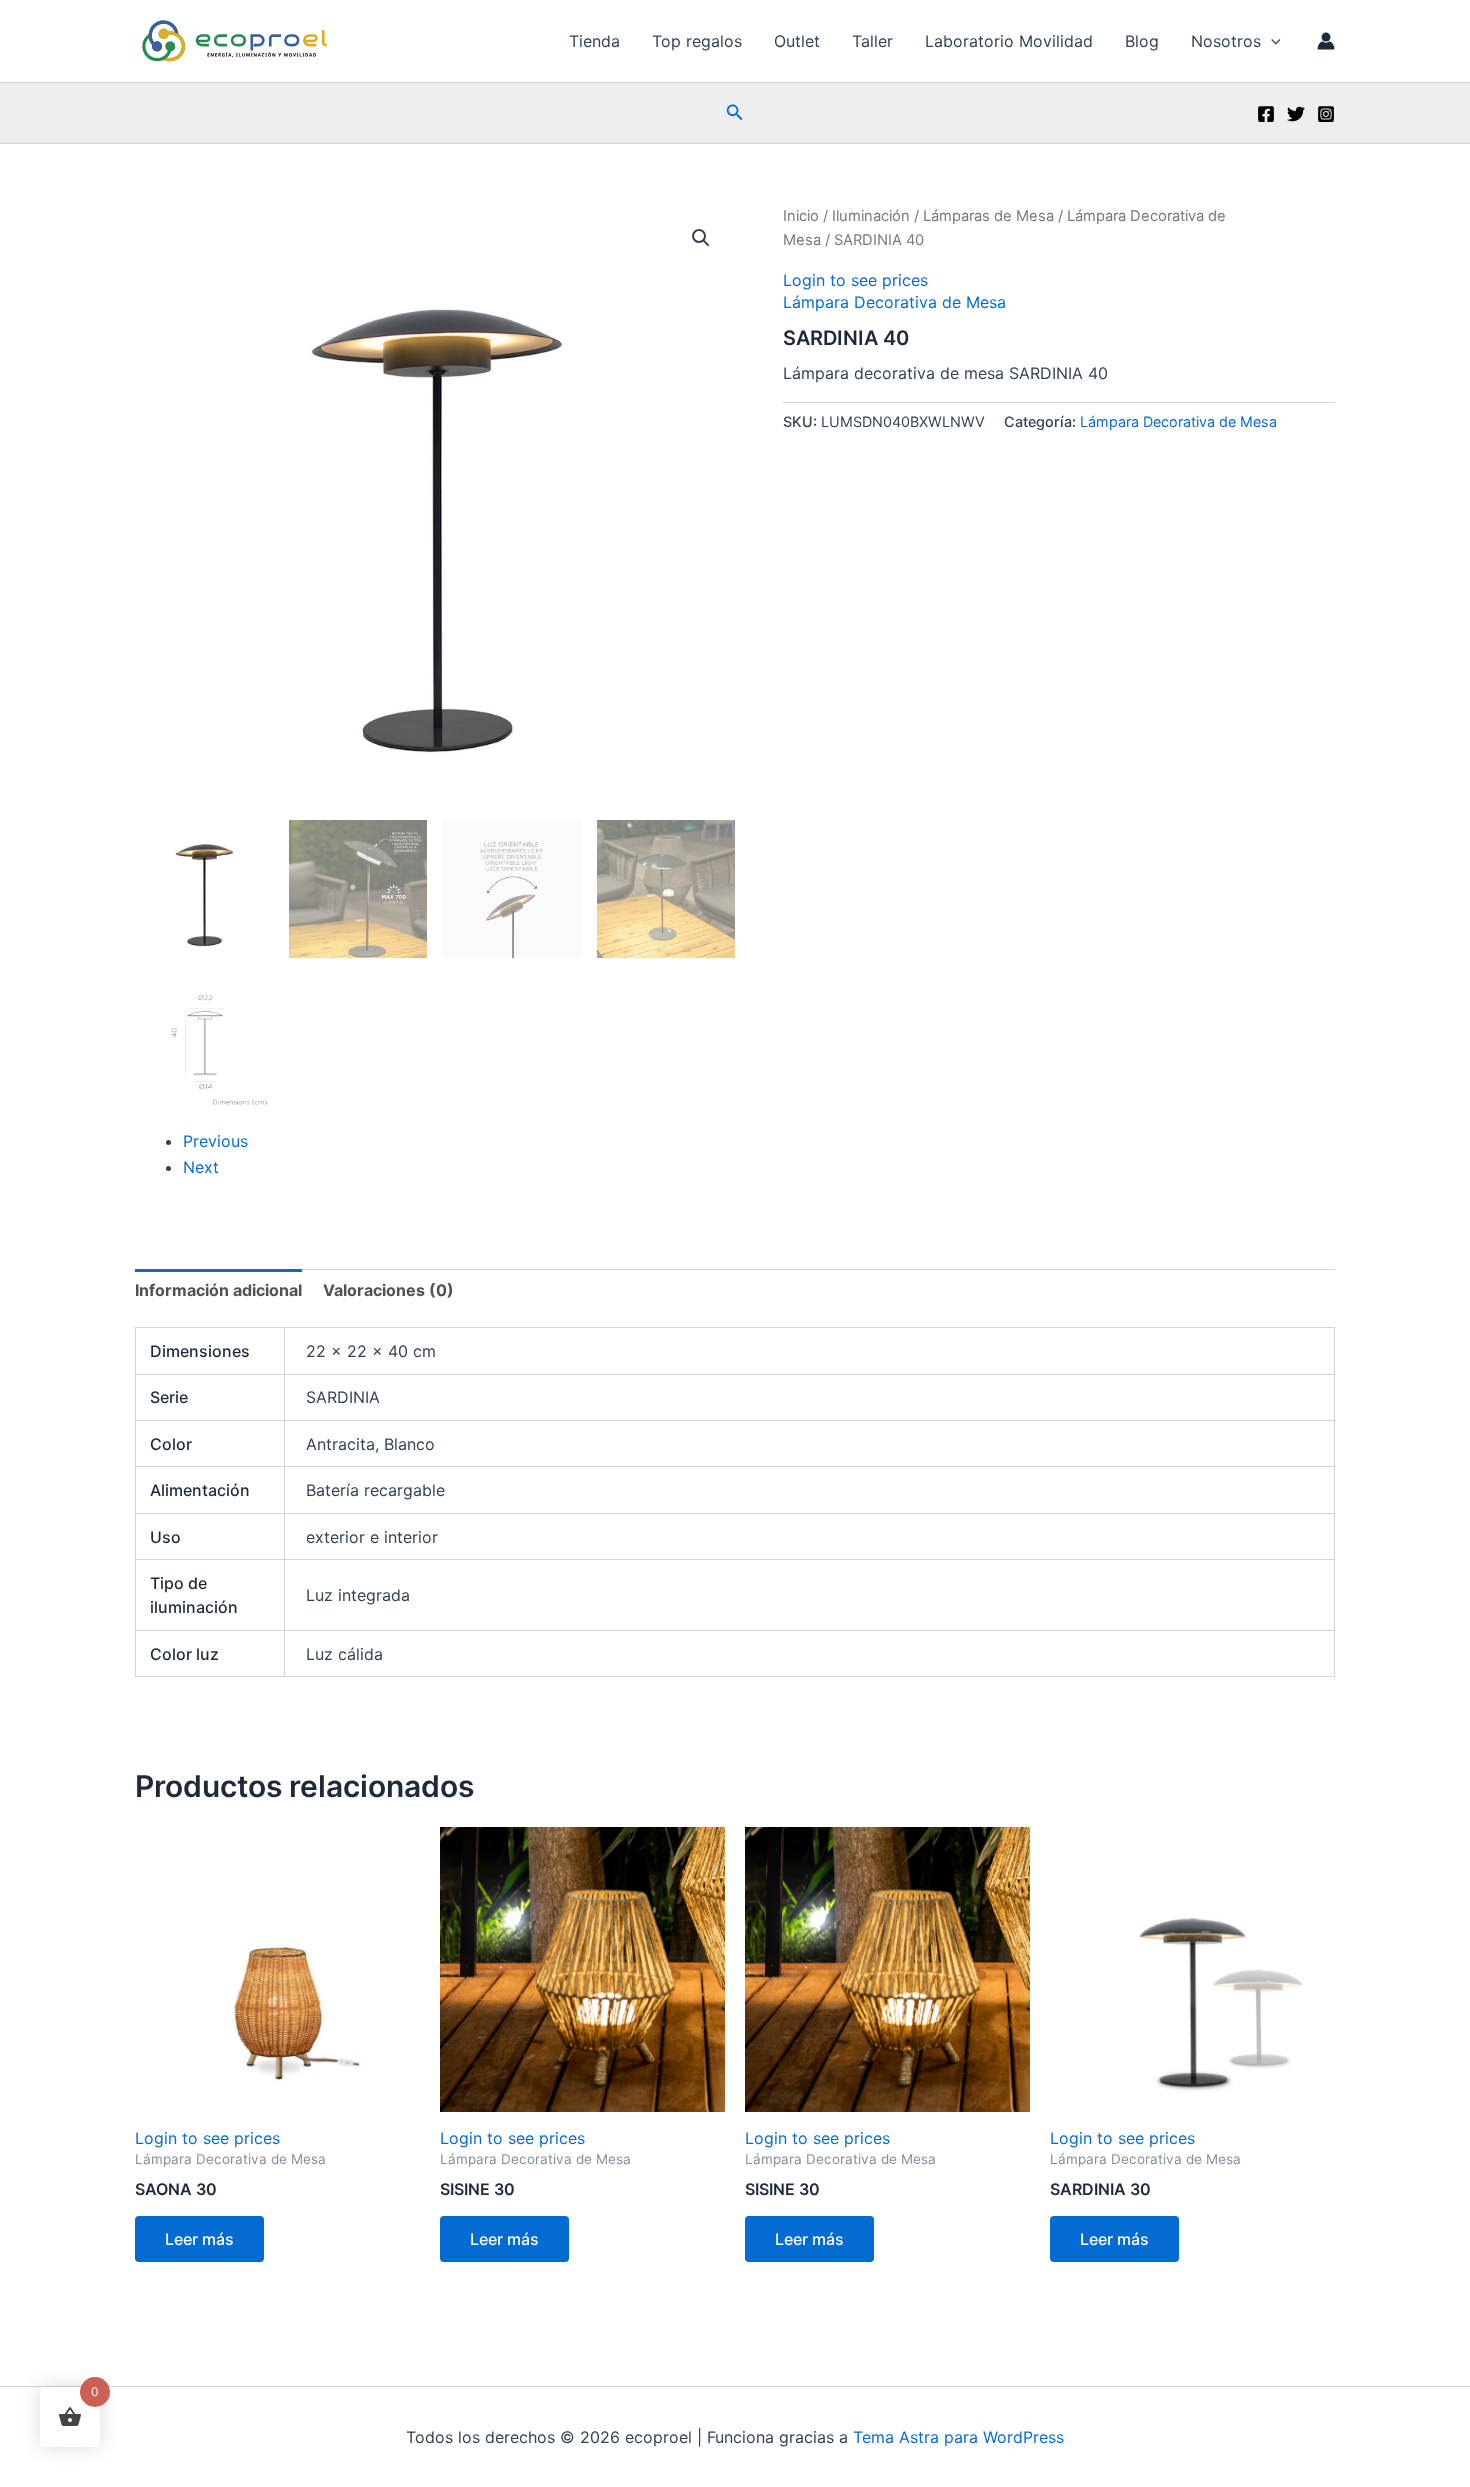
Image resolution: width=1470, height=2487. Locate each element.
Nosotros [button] (1226, 41)
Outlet (797, 41)
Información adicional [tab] (218, 1290)
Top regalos (697, 41)
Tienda (594, 41)
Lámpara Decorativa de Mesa (894, 302)
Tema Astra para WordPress (958, 2437)
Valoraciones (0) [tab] (388, 1290)
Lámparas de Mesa (988, 216)
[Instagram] (1326, 114)
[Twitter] (1296, 114)
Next (201, 1167)
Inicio (801, 216)
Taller (872, 41)
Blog (1142, 41)
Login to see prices (855, 280)
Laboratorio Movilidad (1009, 41)
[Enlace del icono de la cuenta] (1326, 41)
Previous (215, 1141)
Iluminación (871, 216)
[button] (1271, 41)
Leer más (199, 2239)
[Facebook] (1266, 114)
